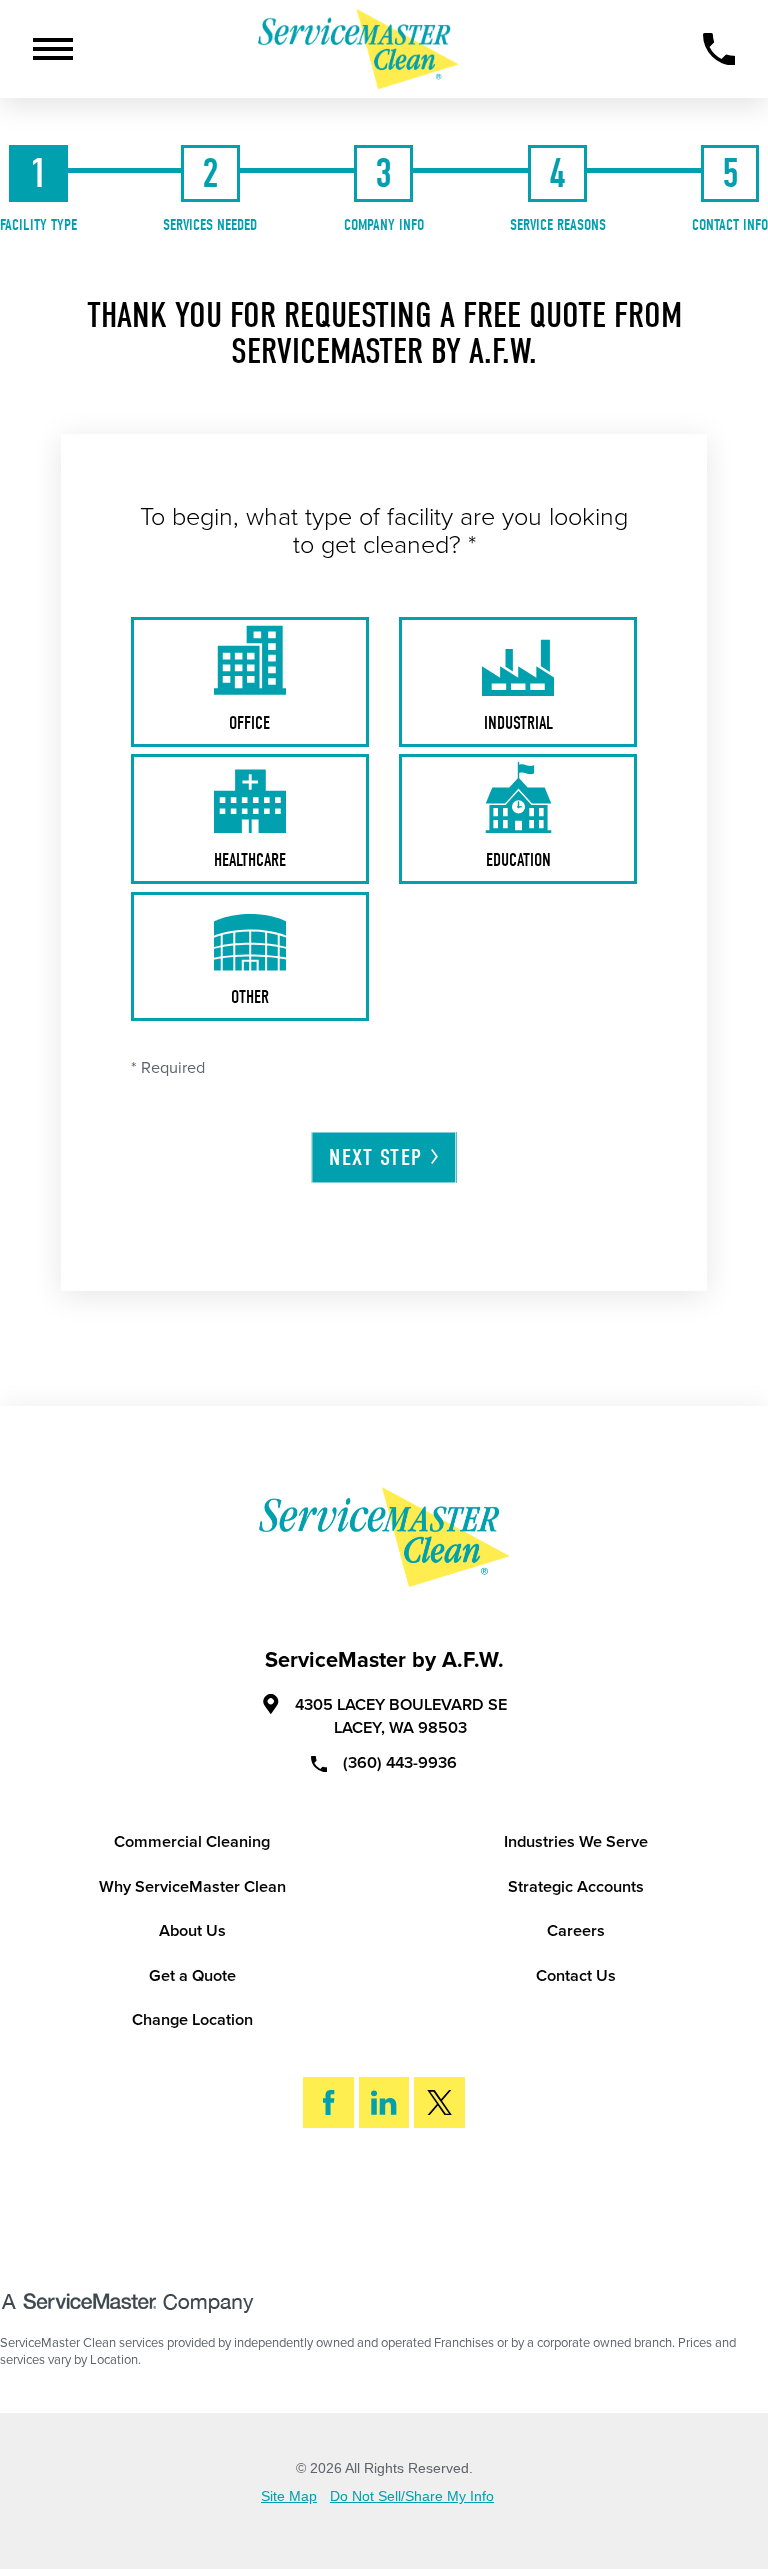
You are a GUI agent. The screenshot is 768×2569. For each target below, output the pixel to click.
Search (401, 2205)
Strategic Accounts (576, 1887)
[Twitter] (439, 2102)
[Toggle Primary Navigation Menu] (53, 49)
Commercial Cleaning (192, 1842)
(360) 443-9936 (400, 1762)
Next (375, 1157)
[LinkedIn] (384, 2102)
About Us (192, 1931)
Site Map (289, 2496)
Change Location (192, 2020)
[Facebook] (328, 2102)
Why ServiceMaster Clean (192, 1887)
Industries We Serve (576, 1842)
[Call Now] (719, 49)
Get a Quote (192, 1976)
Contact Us (576, 1976)
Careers (576, 1931)
